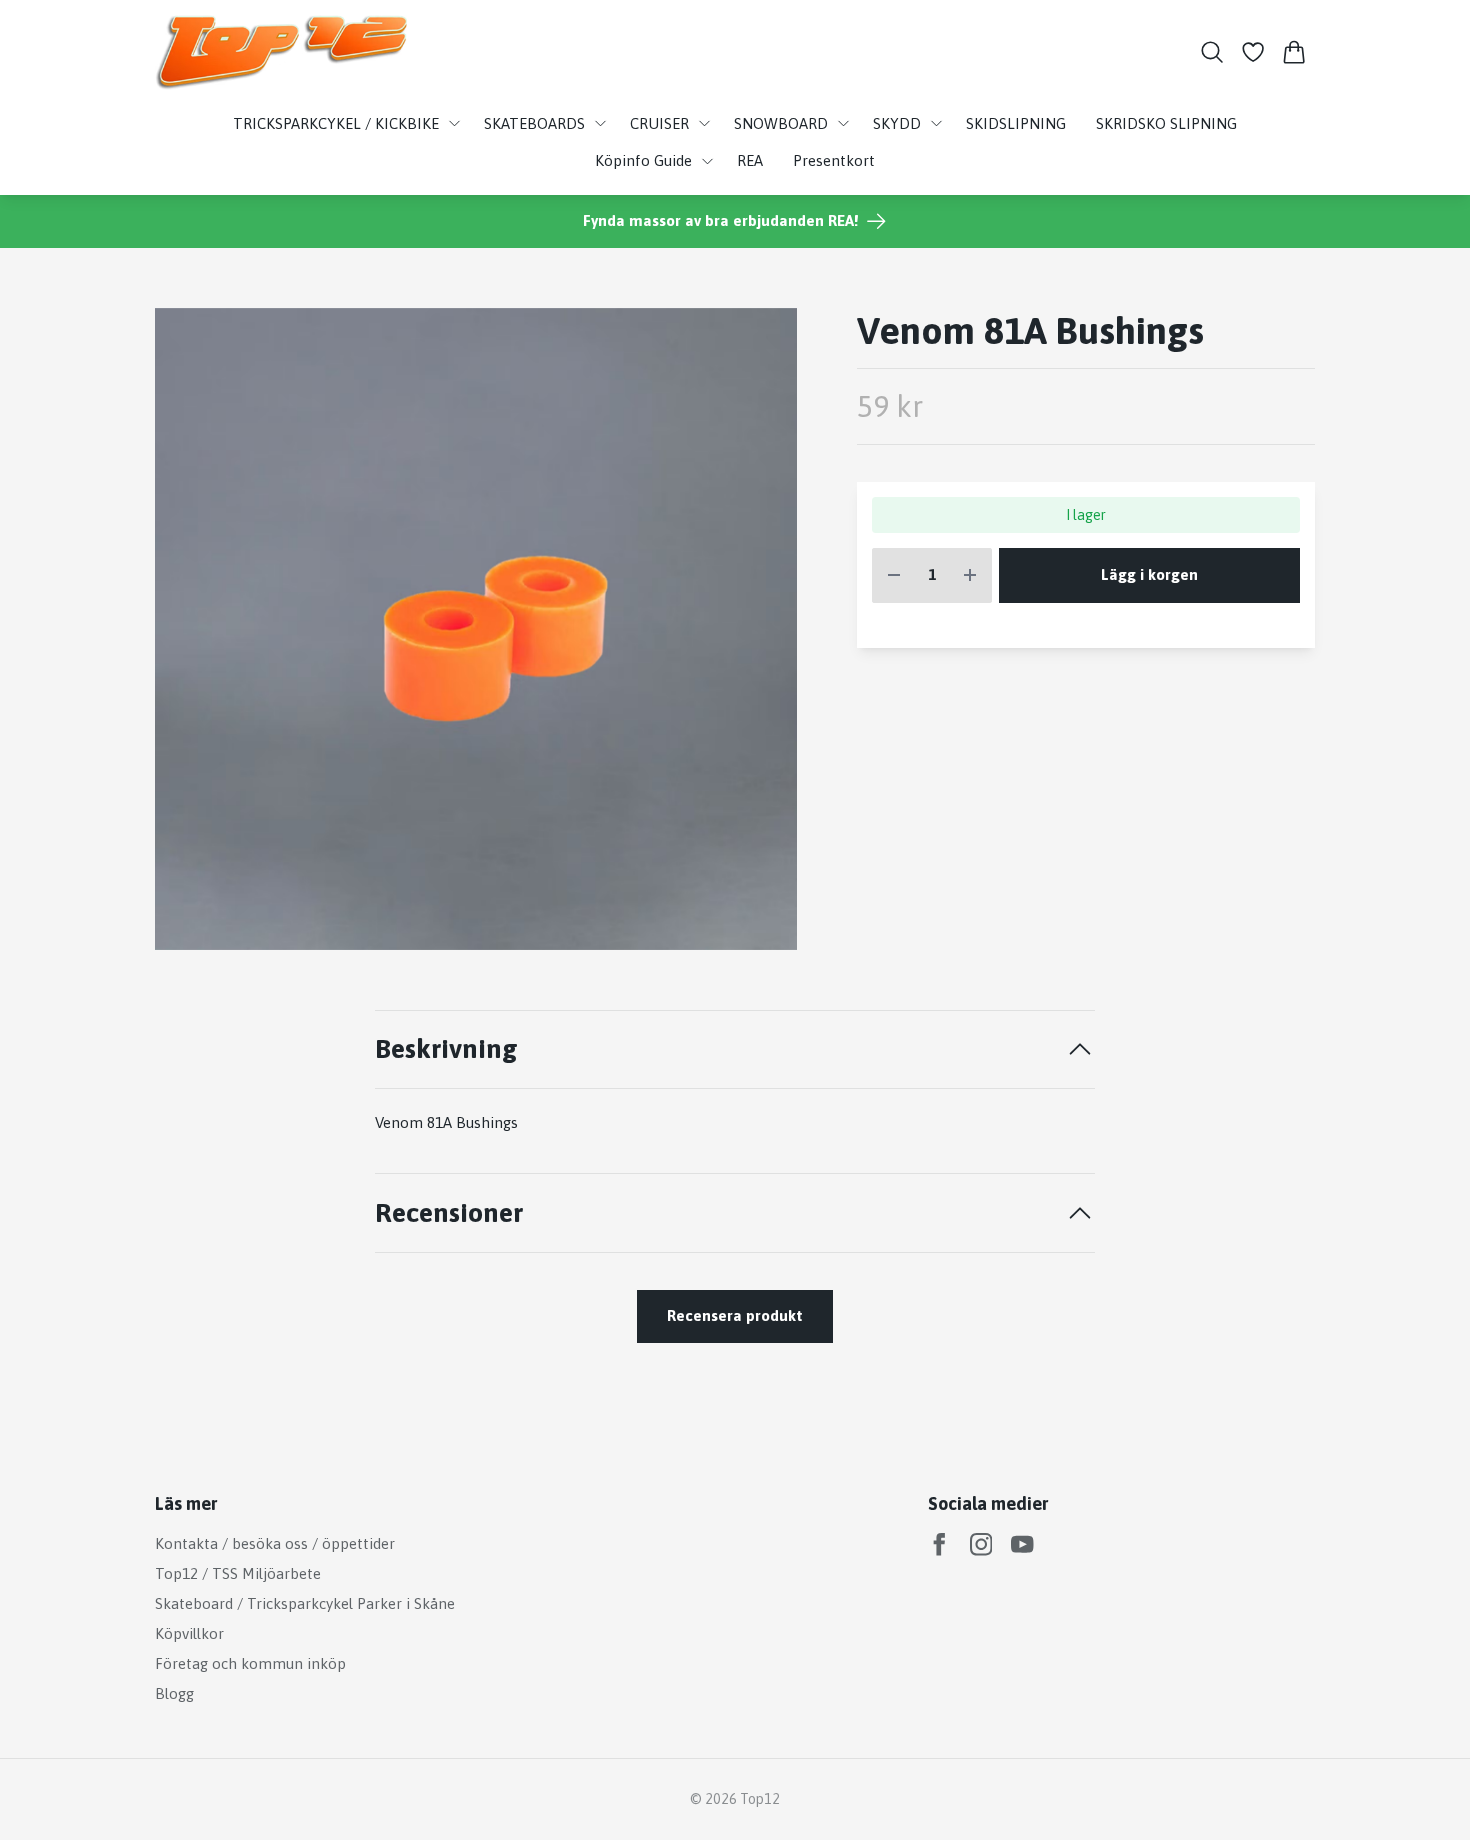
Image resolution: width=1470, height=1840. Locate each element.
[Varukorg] (1294, 52)
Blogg (174, 1693)
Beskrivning (446, 1048)
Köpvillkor (189, 1633)
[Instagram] (981, 1544)
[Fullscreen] (476, 629)
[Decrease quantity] (894, 575)
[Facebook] (939, 1544)
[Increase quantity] (970, 575)
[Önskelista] (1253, 52)
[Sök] (1211, 52)
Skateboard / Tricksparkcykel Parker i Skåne (305, 1603)
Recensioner (449, 1212)
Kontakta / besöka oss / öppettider (275, 1543)
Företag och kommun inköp (250, 1663)
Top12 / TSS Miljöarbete (238, 1573)
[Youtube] (1022, 1544)
